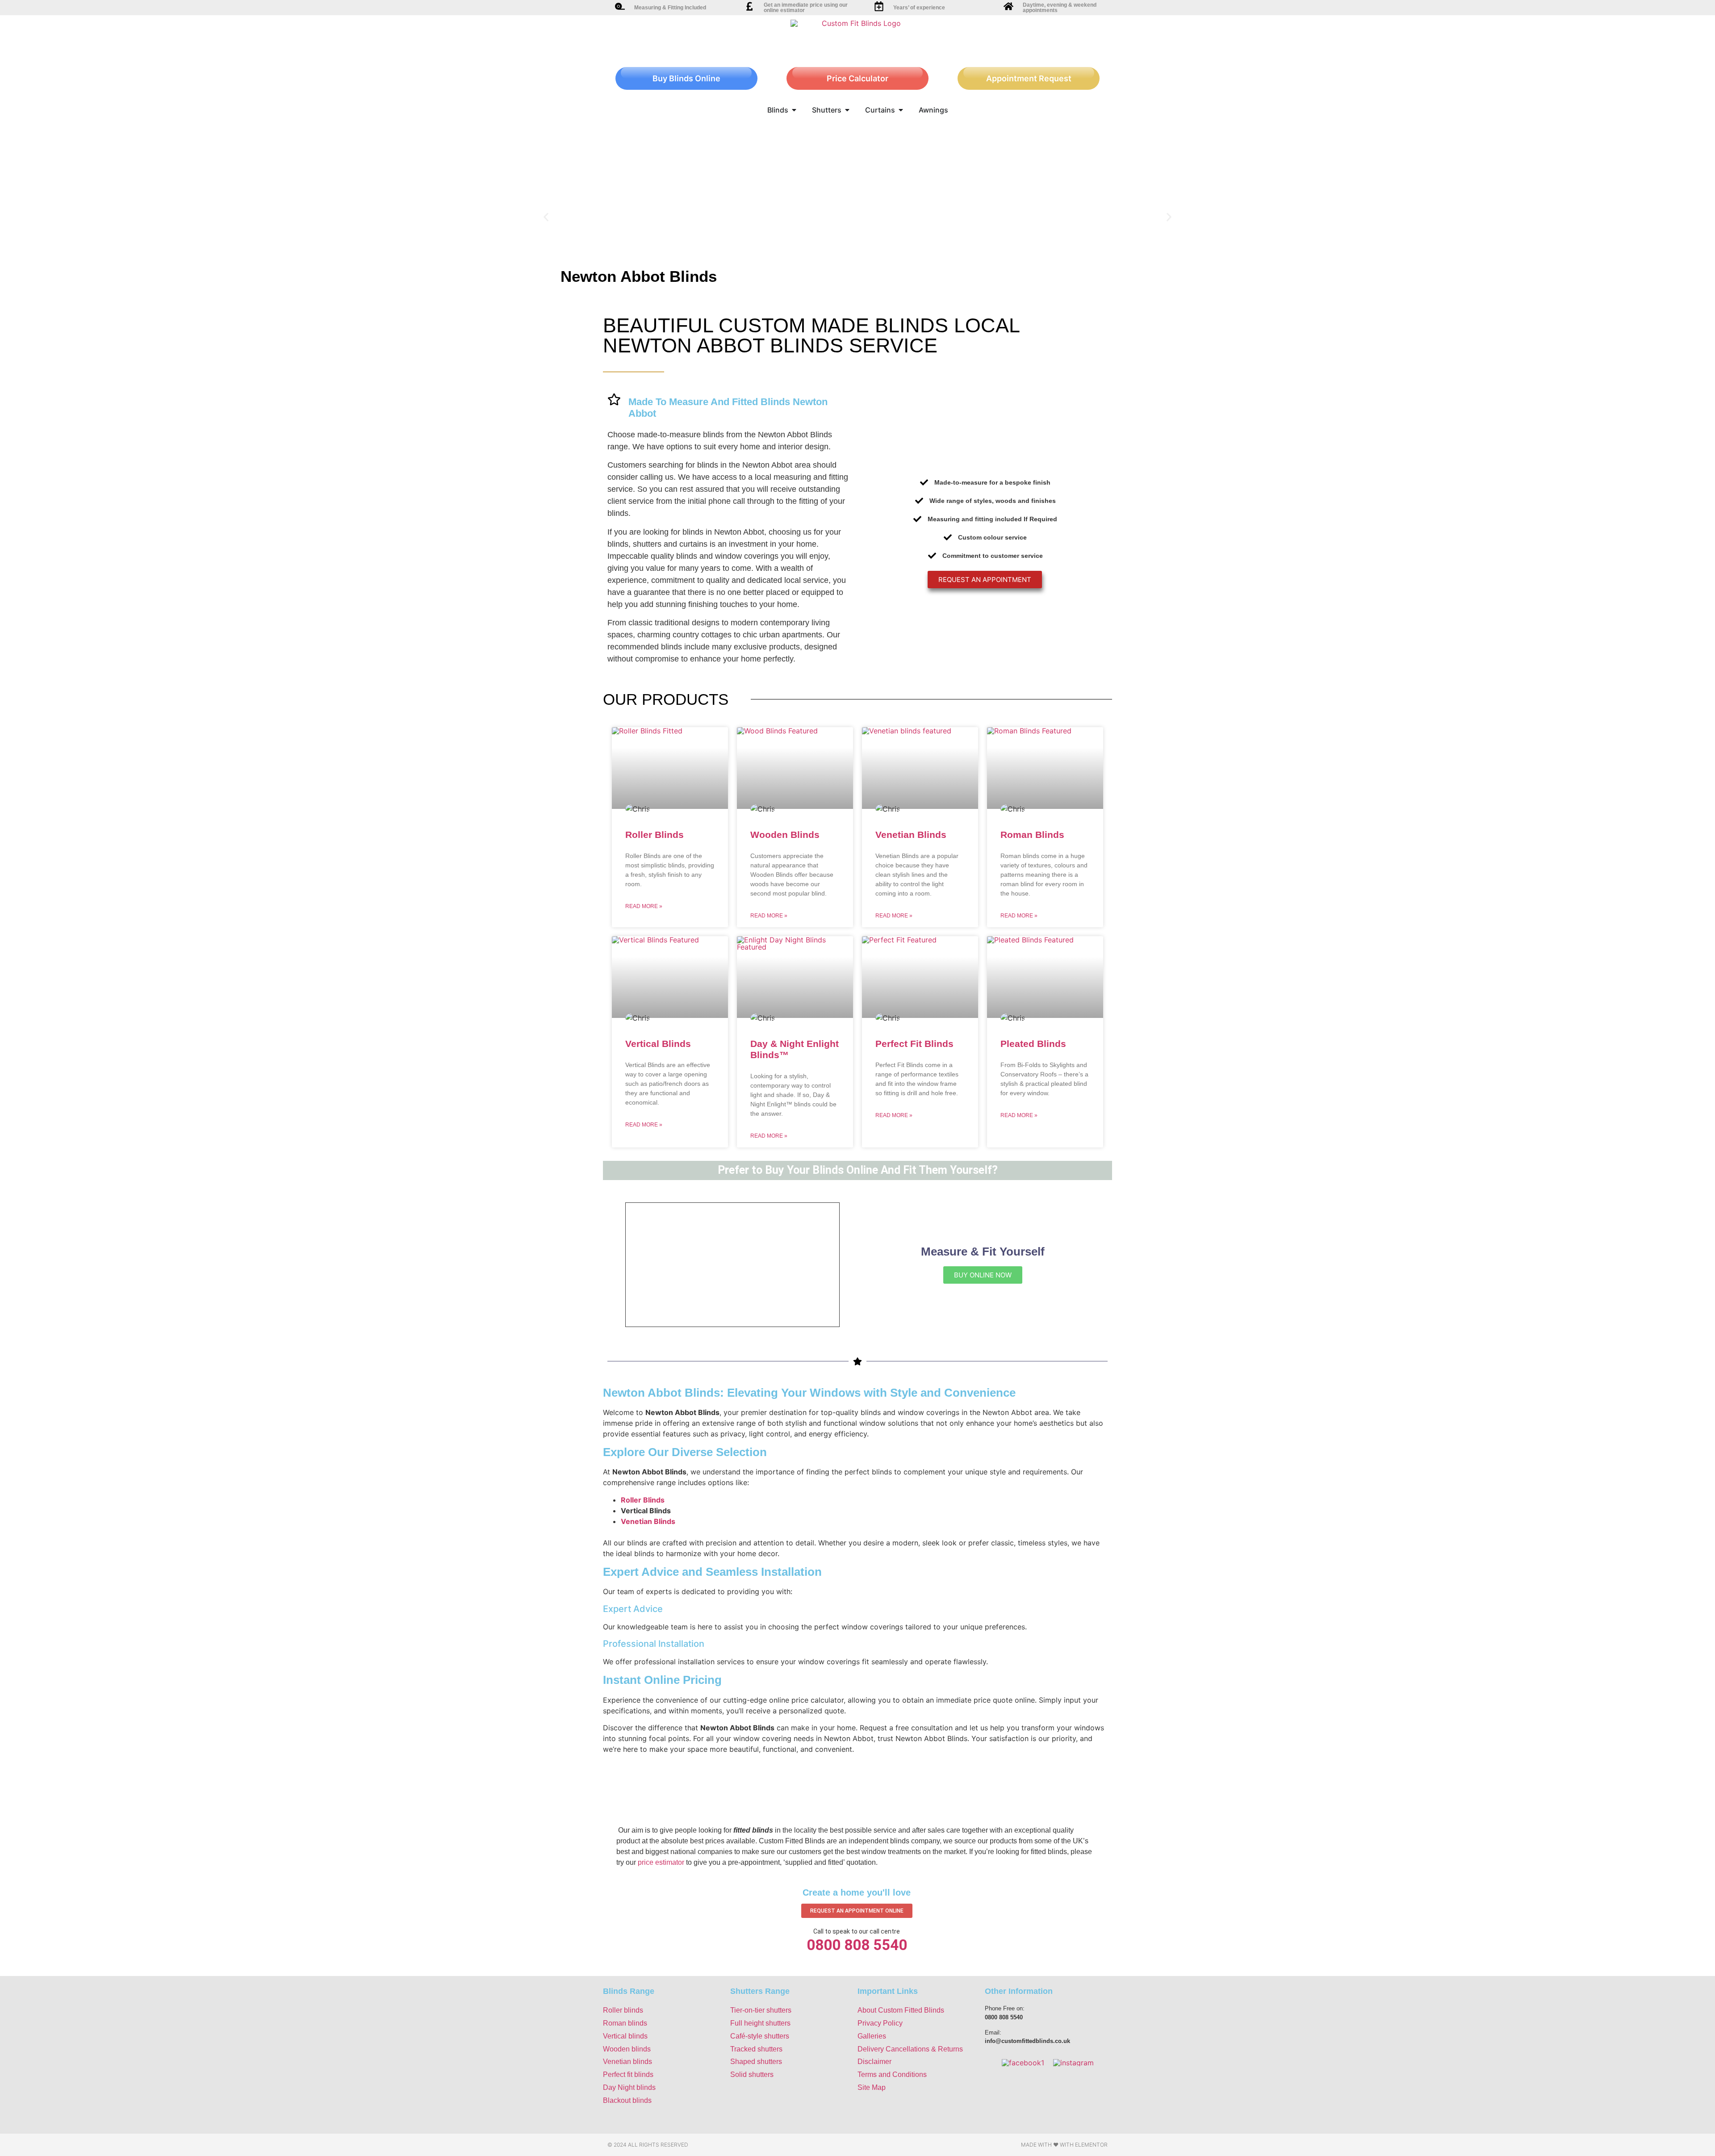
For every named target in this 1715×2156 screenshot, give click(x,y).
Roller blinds (623, 2010)
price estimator (661, 1862)
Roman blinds (625, 2023)
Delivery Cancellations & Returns (910, 2049)
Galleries (872, 2036)
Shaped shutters (756, 2062)
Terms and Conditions (892, 2074)
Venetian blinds (627, 2062)
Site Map (872, 2087)
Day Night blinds (629, 2087)
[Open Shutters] (847, 110)
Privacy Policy (880, 2023)
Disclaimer (874, 2062)
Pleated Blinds (1033, 1044)
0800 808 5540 (857, 1945)
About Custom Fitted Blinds (901, 2010)
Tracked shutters (756, 2049)
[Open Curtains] (901, 110)
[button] (546, 217)
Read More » (644, 906)
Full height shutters (760, 2023)
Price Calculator (857, 78)
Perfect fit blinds (628, 2074)
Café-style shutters (760, 2036)
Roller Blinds (655, 835)
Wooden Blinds (785, 835)
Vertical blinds (625, 2036)
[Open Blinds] (794, 110)
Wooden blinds (627, 2049)
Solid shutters (752, 2074)
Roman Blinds (1032, 835)
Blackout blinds (627, 2100)
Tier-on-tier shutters (761, 2010)
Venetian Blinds (911, 835)
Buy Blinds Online (686, 78)
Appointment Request (1029, 78)
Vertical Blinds (658, 1044)
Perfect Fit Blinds (914, 1044)
